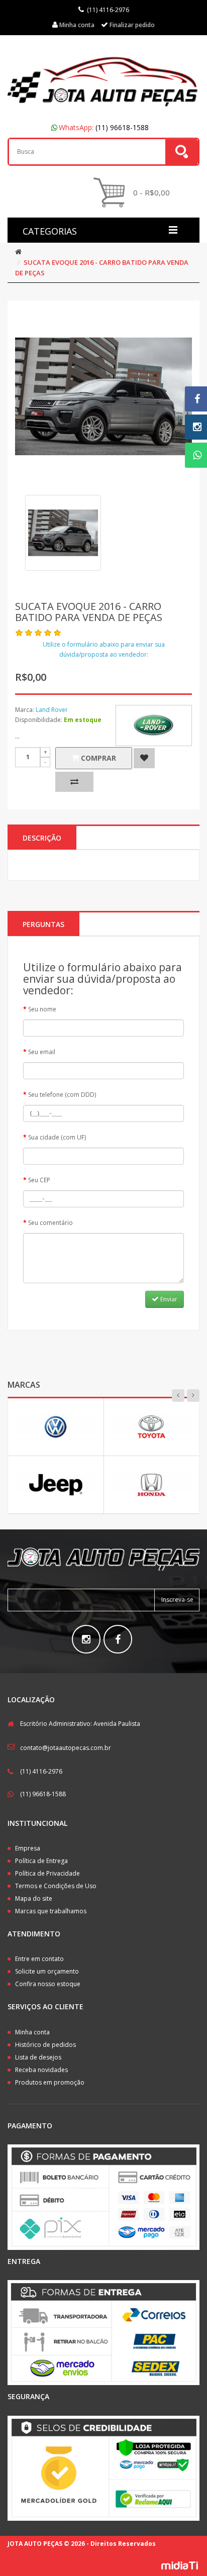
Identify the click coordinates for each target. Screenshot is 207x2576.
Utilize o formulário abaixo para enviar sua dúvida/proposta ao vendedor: (104, 649)
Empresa (28, 1848)
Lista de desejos (38, 2057)
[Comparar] (74, 782)
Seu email (42, 1052)
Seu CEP (39, 1180)
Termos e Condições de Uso (56, 1886)
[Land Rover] (154, 726)
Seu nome (42, 1009)
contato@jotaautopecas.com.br (66, 1748)
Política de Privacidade (47, 1873)
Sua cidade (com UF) (57, 1137)
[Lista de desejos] (144, 758)
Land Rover (52, 710)
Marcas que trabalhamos (51, 1911)
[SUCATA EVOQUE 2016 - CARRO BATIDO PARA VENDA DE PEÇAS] (63, 533)
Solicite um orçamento (47, 1971)
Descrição (42, 838)
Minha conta (32, 2032)
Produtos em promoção (50, 2082)
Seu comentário (50, 1223)
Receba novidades (41, 2070)
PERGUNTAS (43, 924)
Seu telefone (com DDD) (62, 1095)
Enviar (168, 1299)
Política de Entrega (41, 1861)
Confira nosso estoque (48, 1984)
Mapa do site (34, 1898)
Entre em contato (39, 1959)
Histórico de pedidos (45, 2045)
